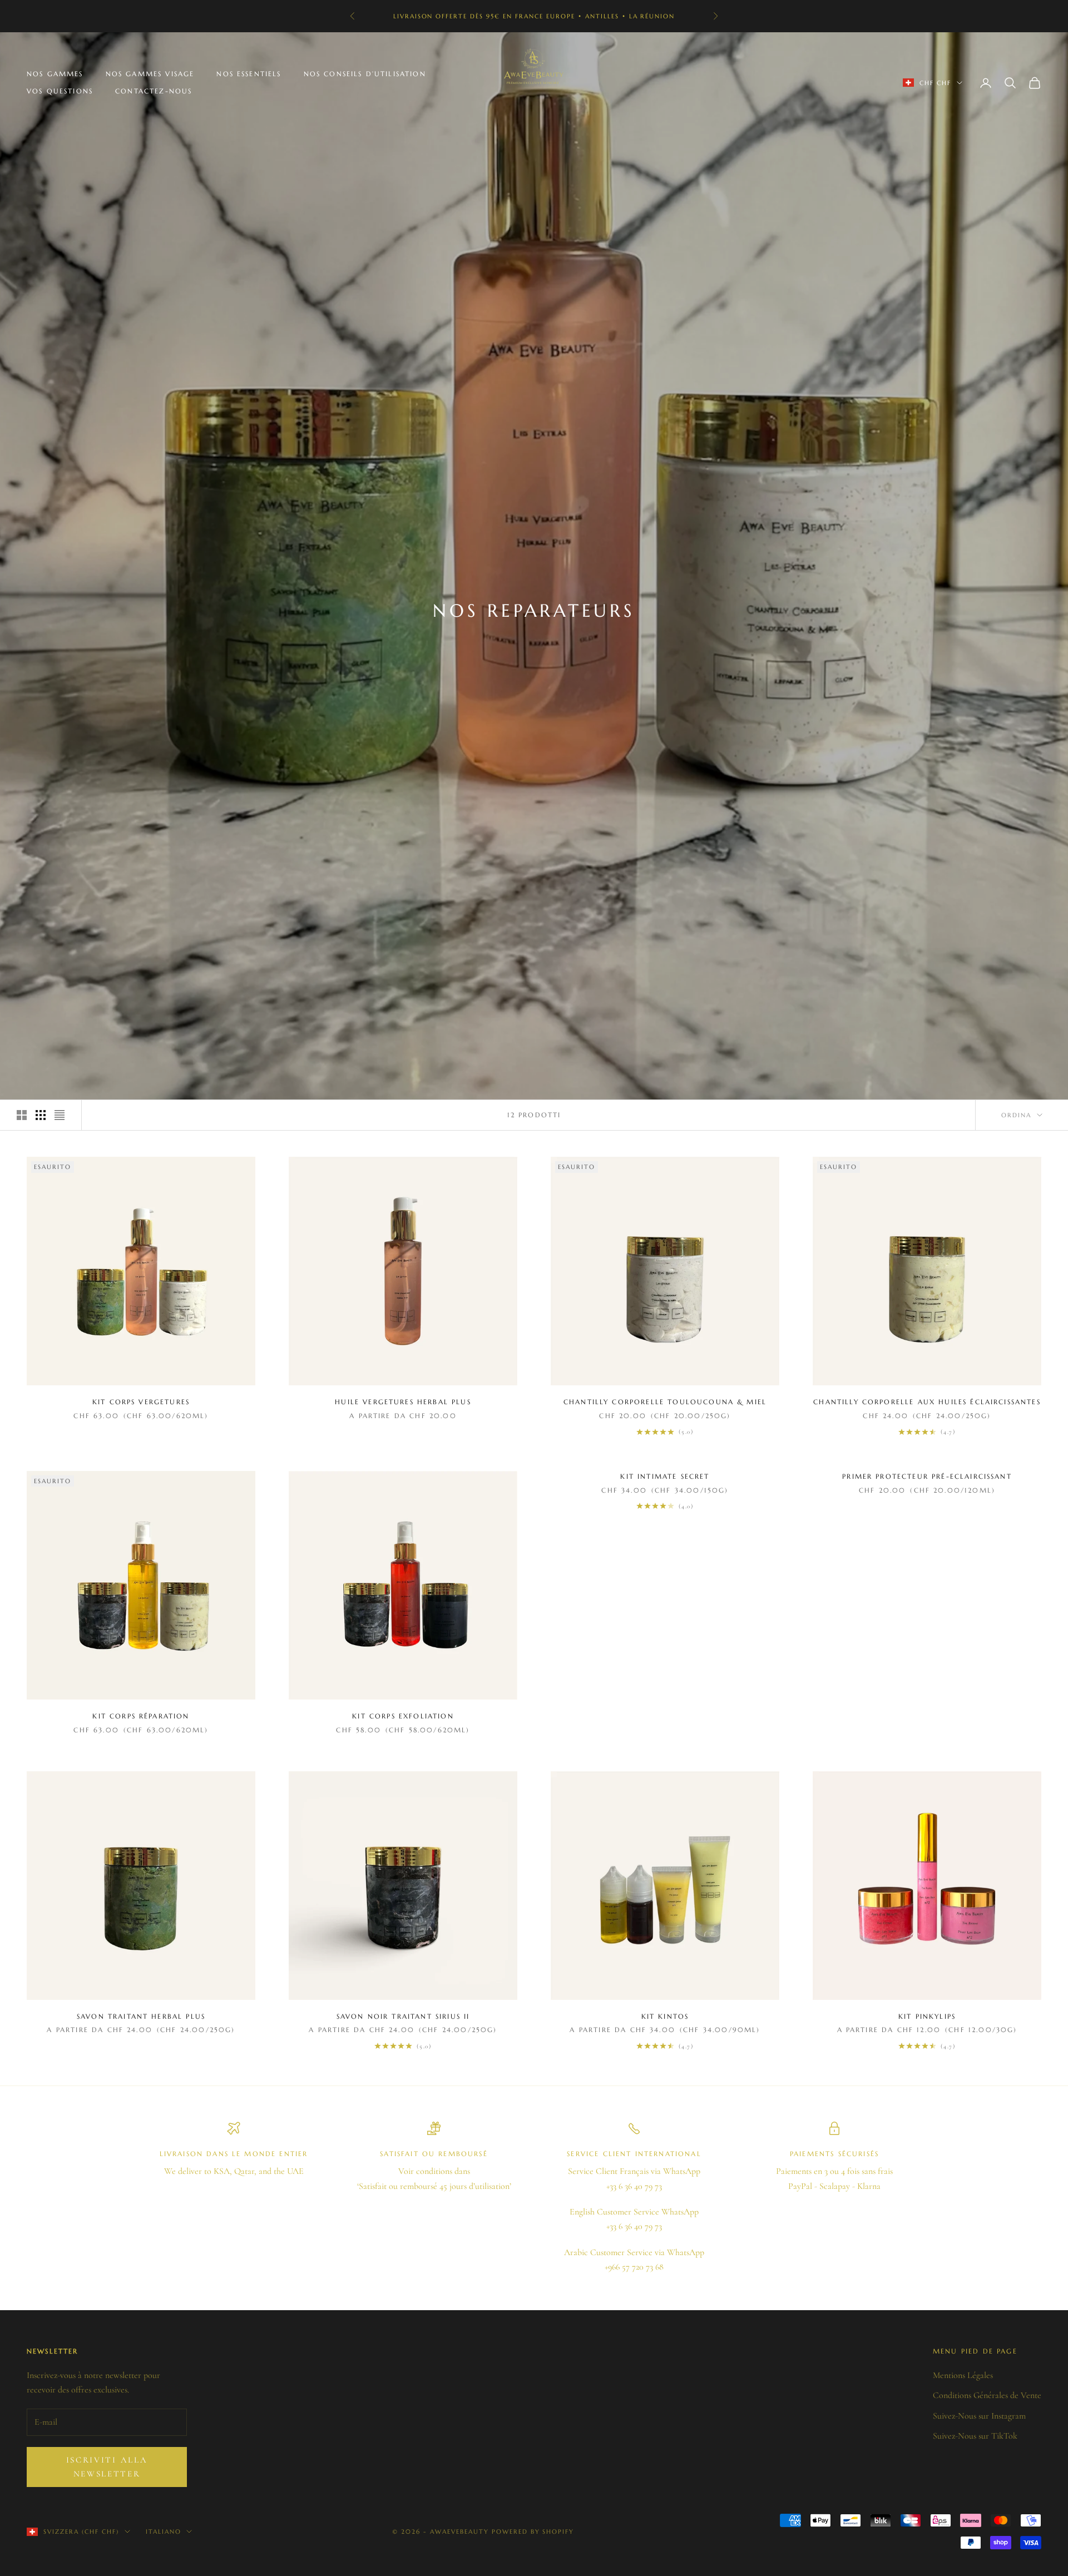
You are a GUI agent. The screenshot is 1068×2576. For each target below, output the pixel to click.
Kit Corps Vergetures (141, 1402)
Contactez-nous (154, 91)
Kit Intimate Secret (665, 1476)
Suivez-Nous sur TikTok (975, 2436)
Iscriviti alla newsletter (107, 2467)
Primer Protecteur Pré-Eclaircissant (927, 1476)
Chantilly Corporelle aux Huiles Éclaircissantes (927, 1402)
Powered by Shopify (533, 2532)
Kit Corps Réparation (141, 1716)
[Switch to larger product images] (22, 1115)
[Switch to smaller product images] (41, 1115)
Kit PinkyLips (927, 2016)
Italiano (164, 2532)
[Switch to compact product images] (60, 1115)
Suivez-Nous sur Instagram (979, 2416)
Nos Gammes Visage (150, 74)
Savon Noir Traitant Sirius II (403, 2016)
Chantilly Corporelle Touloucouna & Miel (665, 1402)
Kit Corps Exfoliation (403, 1716)
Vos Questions (60, 91)
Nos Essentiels (249, 74)
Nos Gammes (55, 74)
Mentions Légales (963, 2375)
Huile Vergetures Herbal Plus (403, 1402)
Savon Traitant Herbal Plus (141, 2016)
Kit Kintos (665, 2016)
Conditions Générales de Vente (987, 2395)
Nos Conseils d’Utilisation (365, 74)
